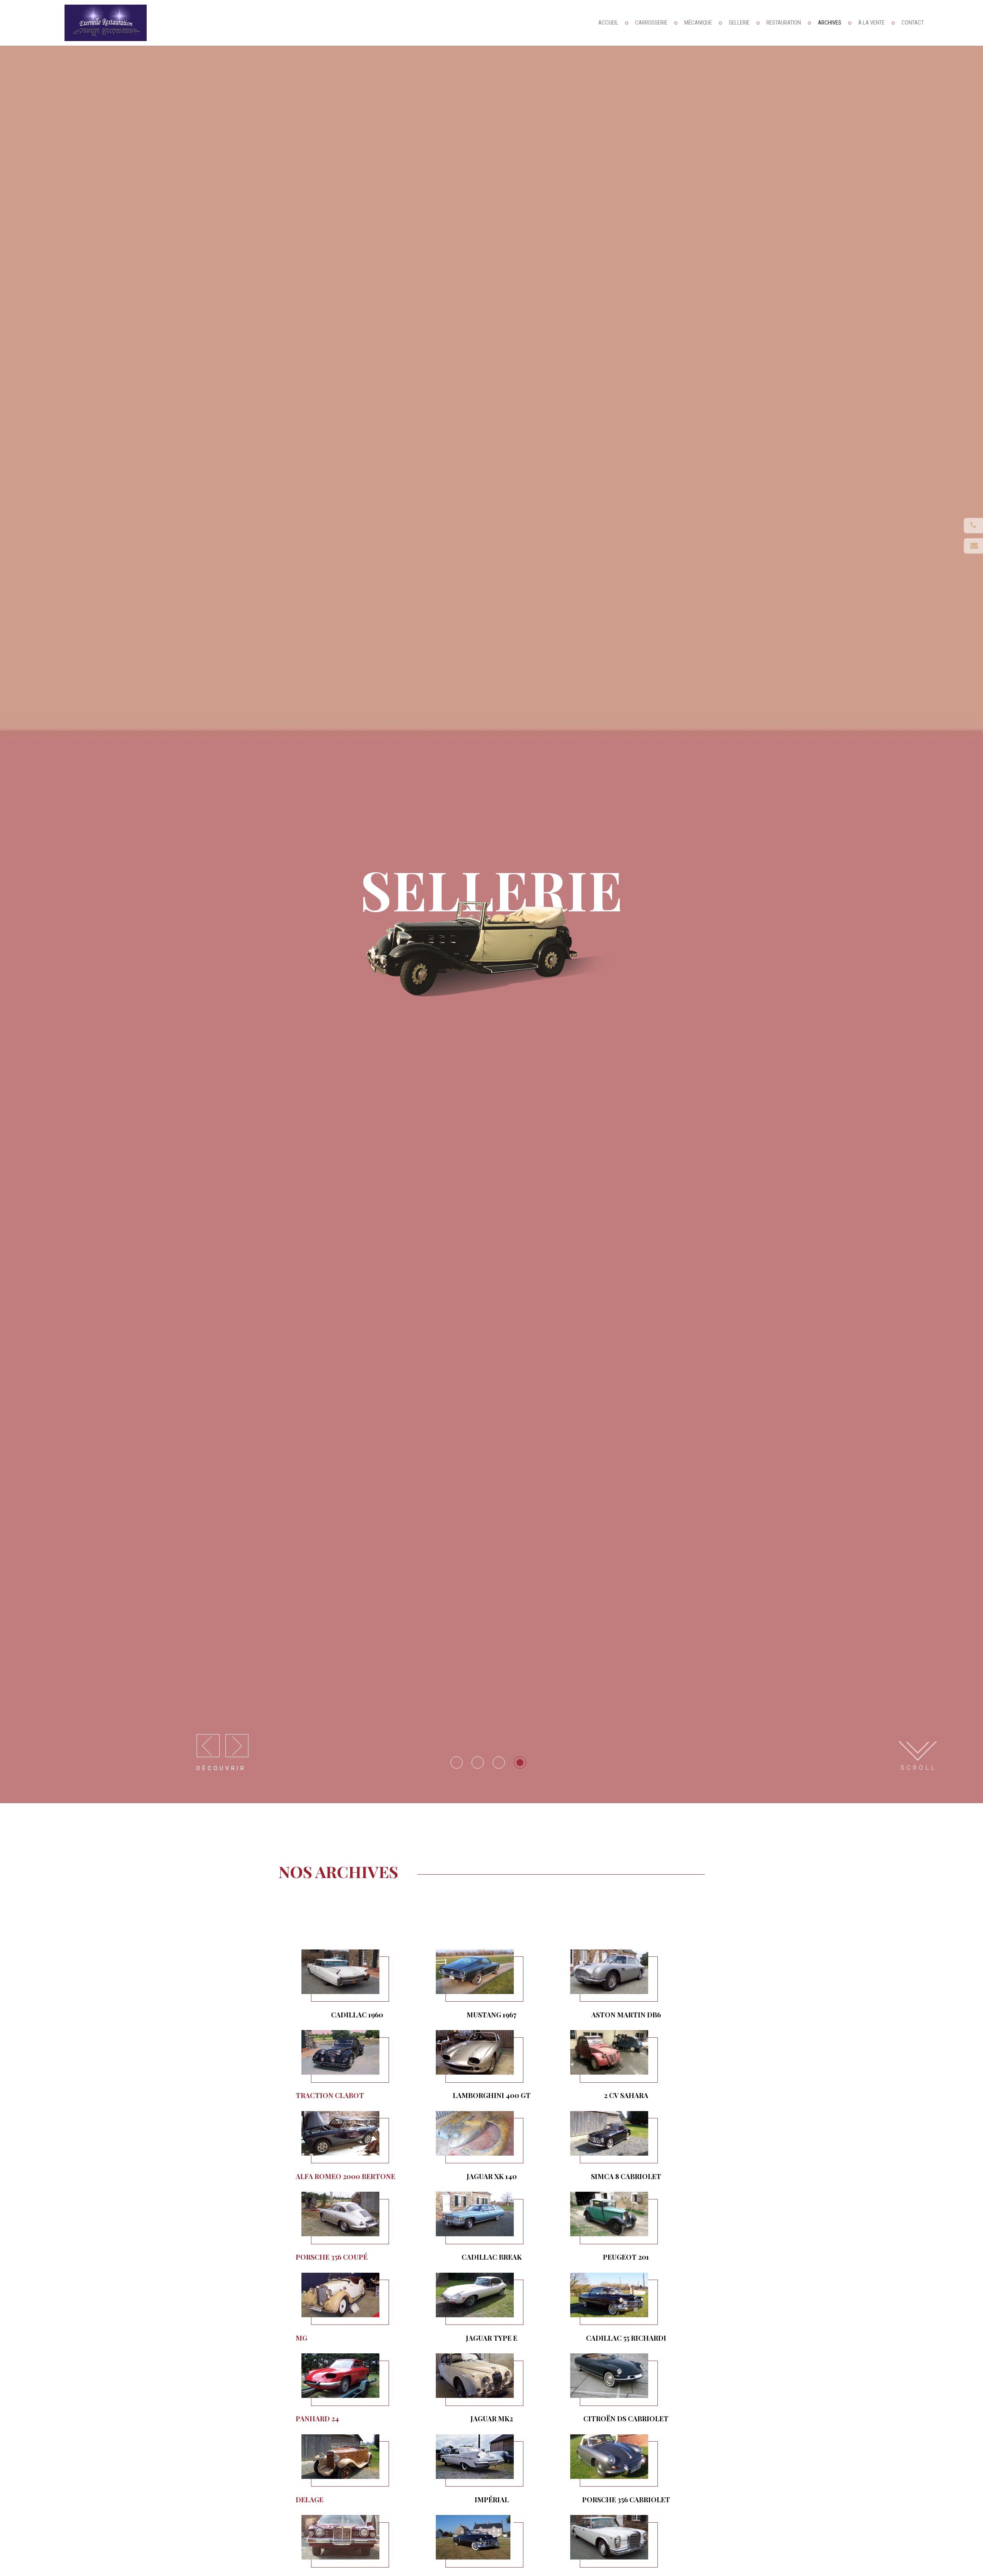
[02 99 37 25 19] (973, 526)
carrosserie (651, 23)
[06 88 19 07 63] (973, 546)
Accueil (608, 23)
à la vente (871, 23)
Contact (913, 23)
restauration (784, 23)
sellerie (739, 23)
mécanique (698, 23)
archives (830, 23)
